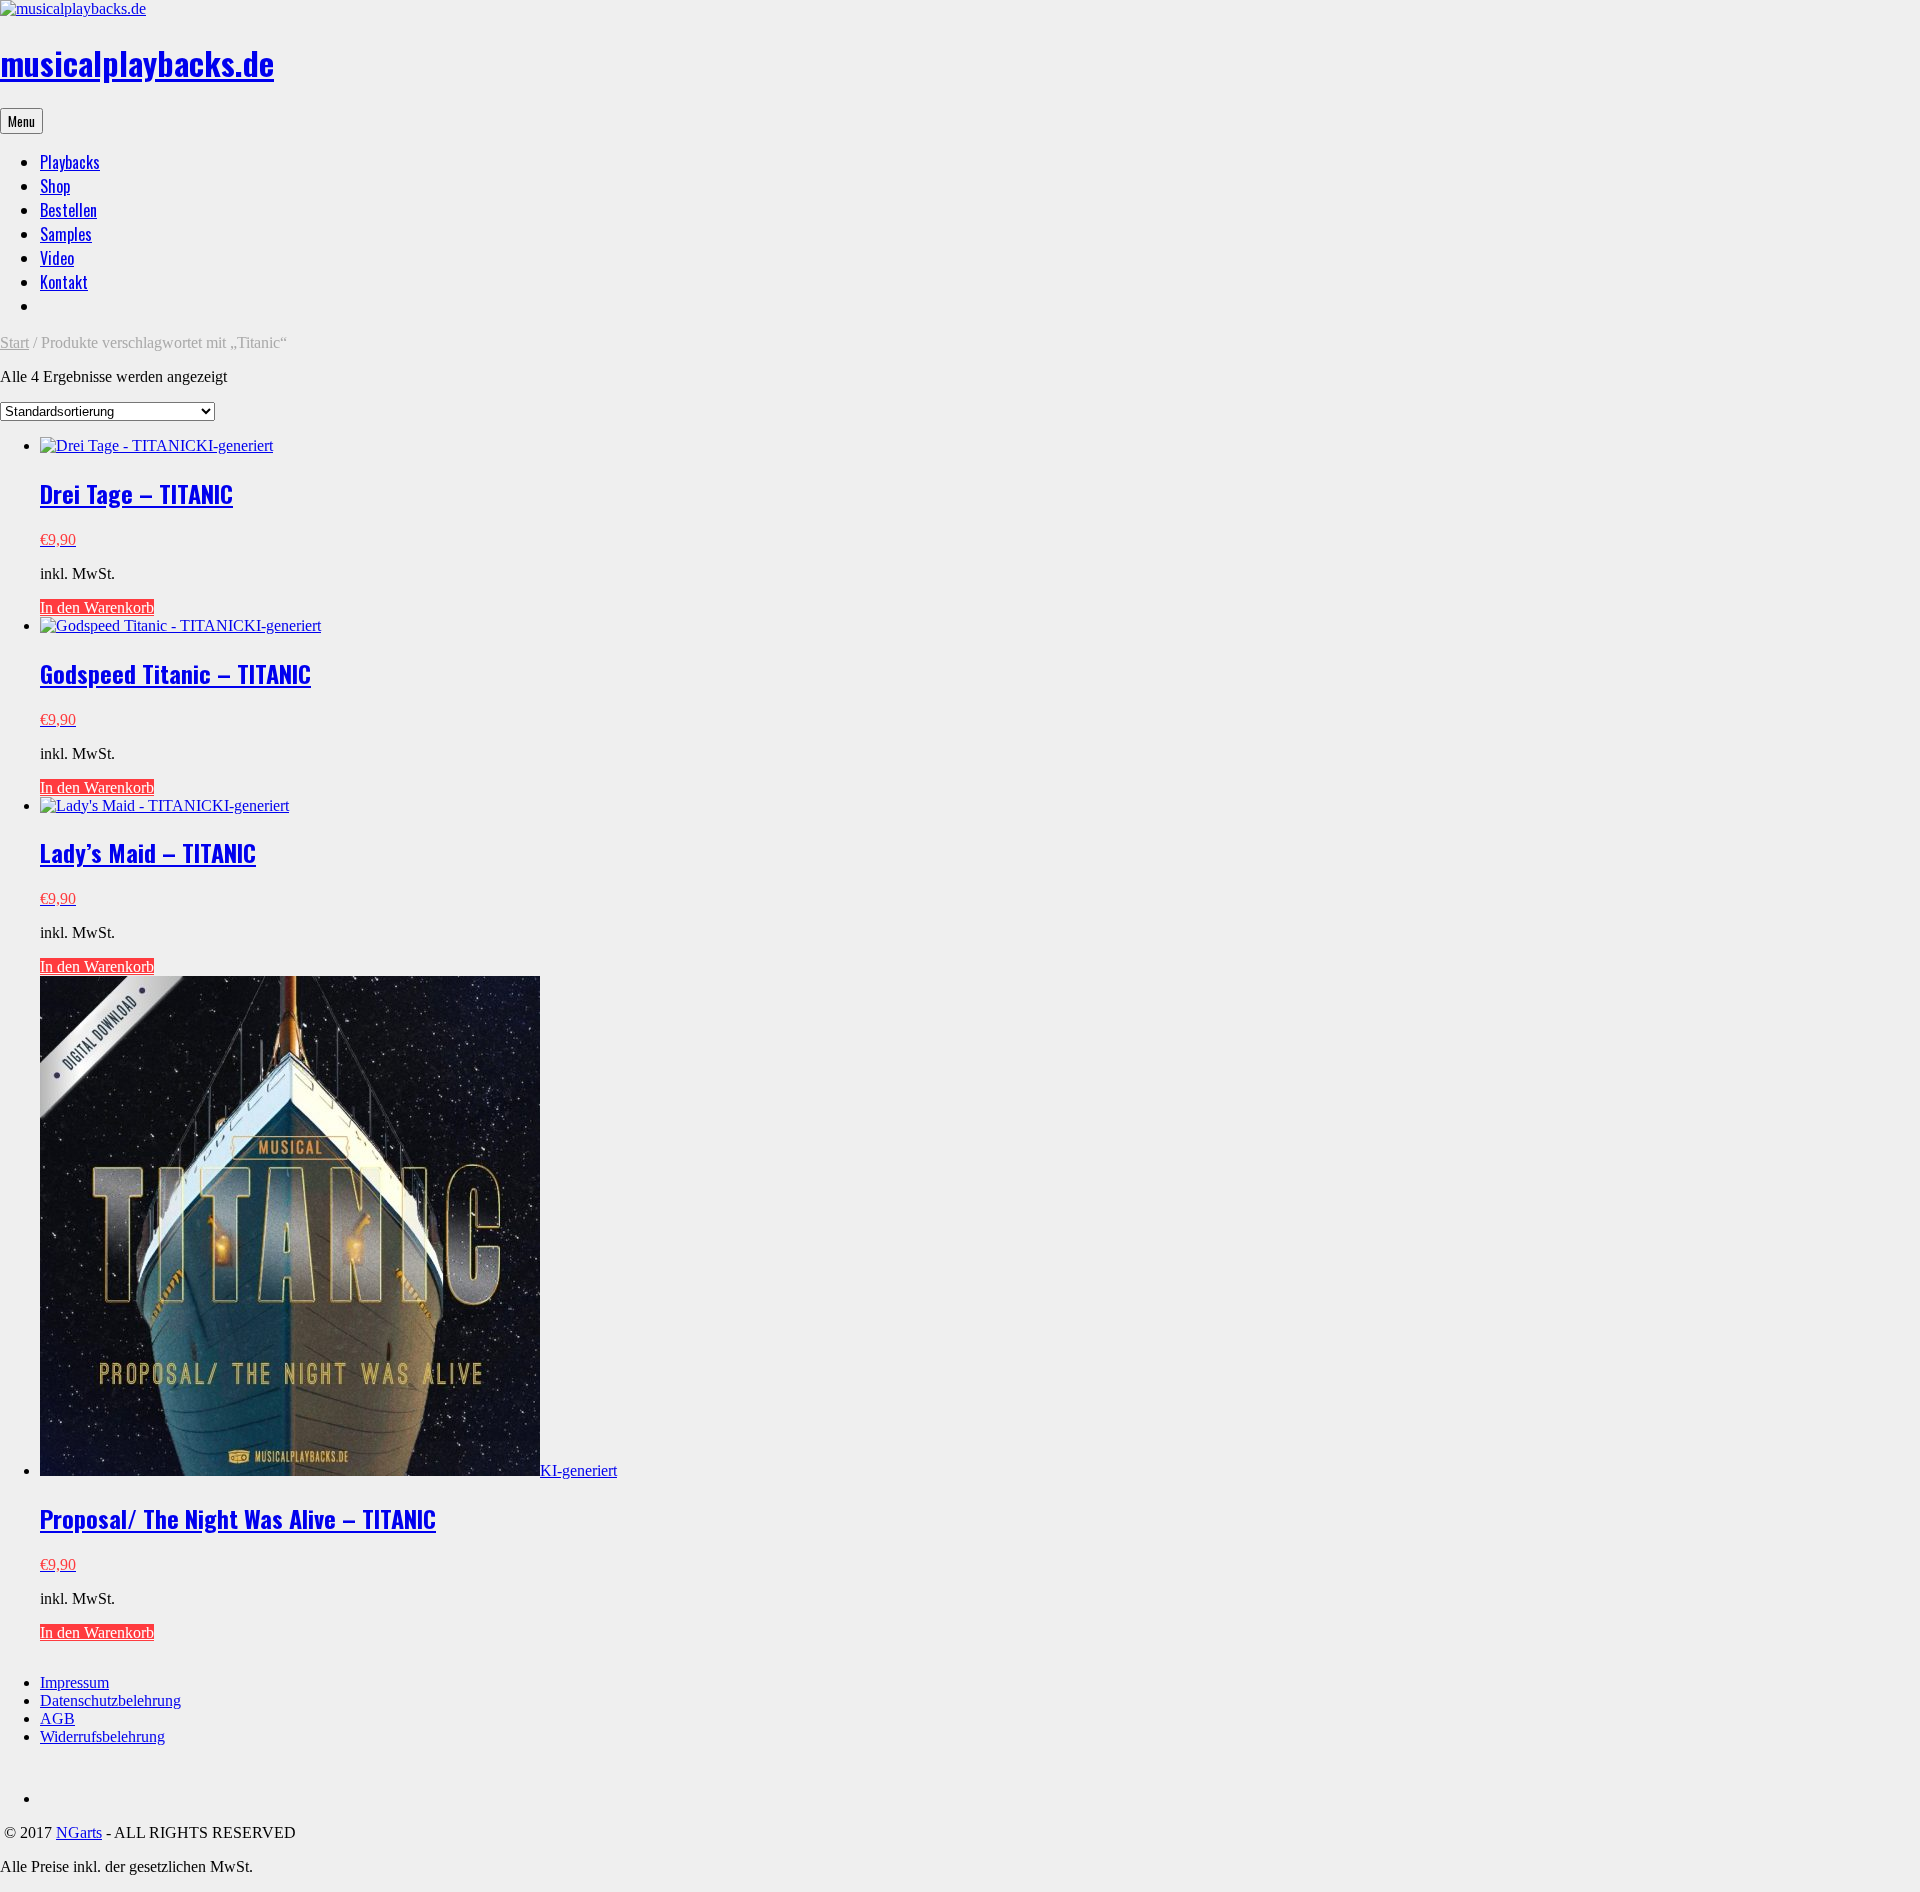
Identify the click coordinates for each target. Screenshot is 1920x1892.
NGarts (79, 1832)
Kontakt (64, 282)
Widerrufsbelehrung (102, 1736)
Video (57, 258)
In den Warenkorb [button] (97, 607)
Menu (21, 121)
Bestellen (68, 210)
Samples (66, 234)
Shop (55, 186)
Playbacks (70, 162)
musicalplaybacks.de (137, 62)
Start (14, 342)
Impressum (74, 1682)
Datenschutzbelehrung (110, 1700)
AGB (57, 1718)
